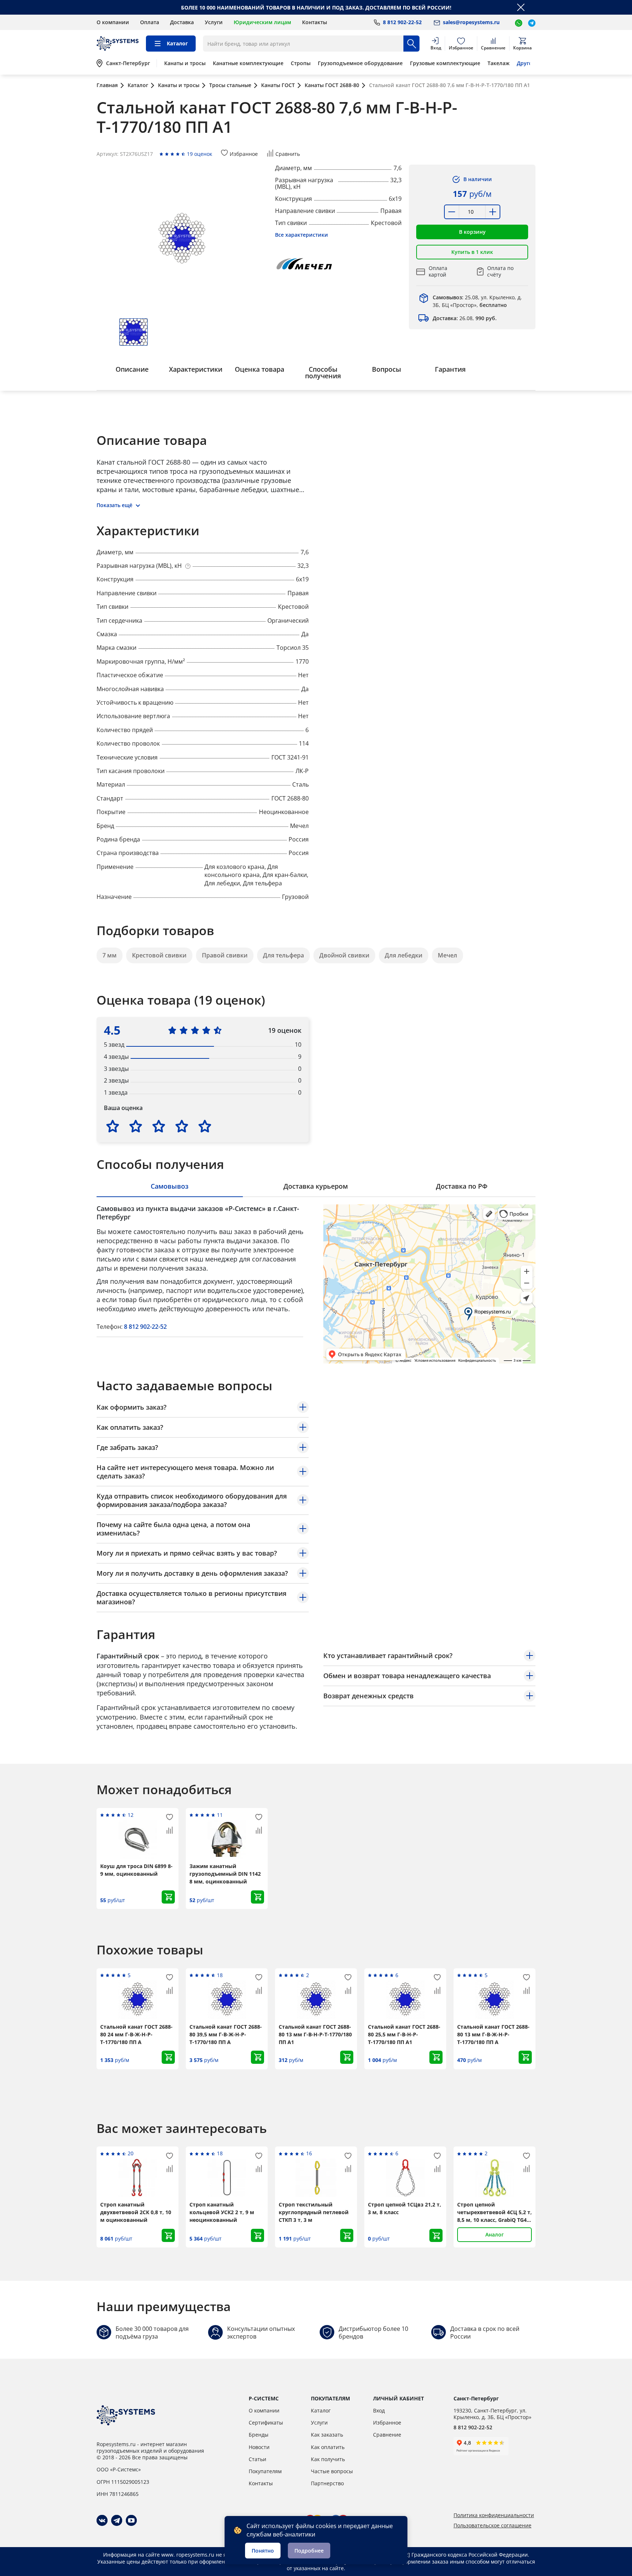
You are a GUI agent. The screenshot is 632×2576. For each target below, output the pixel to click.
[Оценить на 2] (136, 1126)
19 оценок (200, 154)
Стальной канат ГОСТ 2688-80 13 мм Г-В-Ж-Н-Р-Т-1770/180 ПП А (493, 2034)
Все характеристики (302, 235)
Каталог (321, 2410)
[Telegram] (117, 2520)
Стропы (301, 63)
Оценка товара (259, 369)
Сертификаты (266, 2423)
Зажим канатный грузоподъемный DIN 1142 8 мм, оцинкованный (225, 1874)
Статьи (257, 2459)
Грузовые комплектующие (445, 63)
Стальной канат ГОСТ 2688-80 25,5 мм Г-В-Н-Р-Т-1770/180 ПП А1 (404, 2034)
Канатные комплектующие (248, 63)
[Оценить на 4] (182, 1126)
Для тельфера (283, 955)
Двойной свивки (344, 955)
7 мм (110, 955)
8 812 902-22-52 (145, 1327)
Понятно (263, 2551)
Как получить (328, 2459)
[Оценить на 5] (205, 1126)
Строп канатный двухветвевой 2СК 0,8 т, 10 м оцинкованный (136, 2212)
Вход (379, 2410)
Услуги (214, 22)
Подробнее (309, 2551)
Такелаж (499, 63)
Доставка (182, 22)
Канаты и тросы (185, 63)
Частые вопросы (332, 2471)
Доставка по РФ (462, 1186)
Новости (259, 2447)
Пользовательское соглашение (492, 2526)
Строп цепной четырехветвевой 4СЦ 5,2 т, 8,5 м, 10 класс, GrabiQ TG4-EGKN (494, 2212)
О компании (113, 22)
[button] (472, 232)
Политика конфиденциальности (494, 2515)
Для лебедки (404, 955)
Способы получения (323, 372)
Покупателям (265, 2471)
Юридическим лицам (262, 22)
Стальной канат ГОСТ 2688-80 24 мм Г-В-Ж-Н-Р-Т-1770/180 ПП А (136, 2034)
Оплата (150, 22)
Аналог (494, 2234)
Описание (132, 369)
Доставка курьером (316, 1186)
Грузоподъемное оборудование (360, 63)
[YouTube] (131, 2520)
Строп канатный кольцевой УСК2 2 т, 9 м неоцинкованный (222, 2212)
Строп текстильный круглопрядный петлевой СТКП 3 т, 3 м (314, 2212)
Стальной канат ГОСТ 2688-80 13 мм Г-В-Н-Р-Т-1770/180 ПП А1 (315, 2034)
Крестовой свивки (159, 955)
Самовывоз (170, 1186)
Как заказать (327, 2435)
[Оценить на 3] (159, 1126)
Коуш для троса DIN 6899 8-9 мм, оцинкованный (136, 1870)
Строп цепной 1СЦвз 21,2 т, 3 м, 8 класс (405, 2208)
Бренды (259, 2435)
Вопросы (387, 369)
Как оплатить (328, 2447)
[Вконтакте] (102, 2520)
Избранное (387, 2423)
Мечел (447, 955)
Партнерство (327, 2483)
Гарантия (450, 369)
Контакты (315, 22)
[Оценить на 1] (113, 1126)
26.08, (465, 318)
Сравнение (387, 2435)
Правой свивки (225, 955)
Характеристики (196, 369)
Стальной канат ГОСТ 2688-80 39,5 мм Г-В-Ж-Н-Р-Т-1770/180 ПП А (226, 2034)
